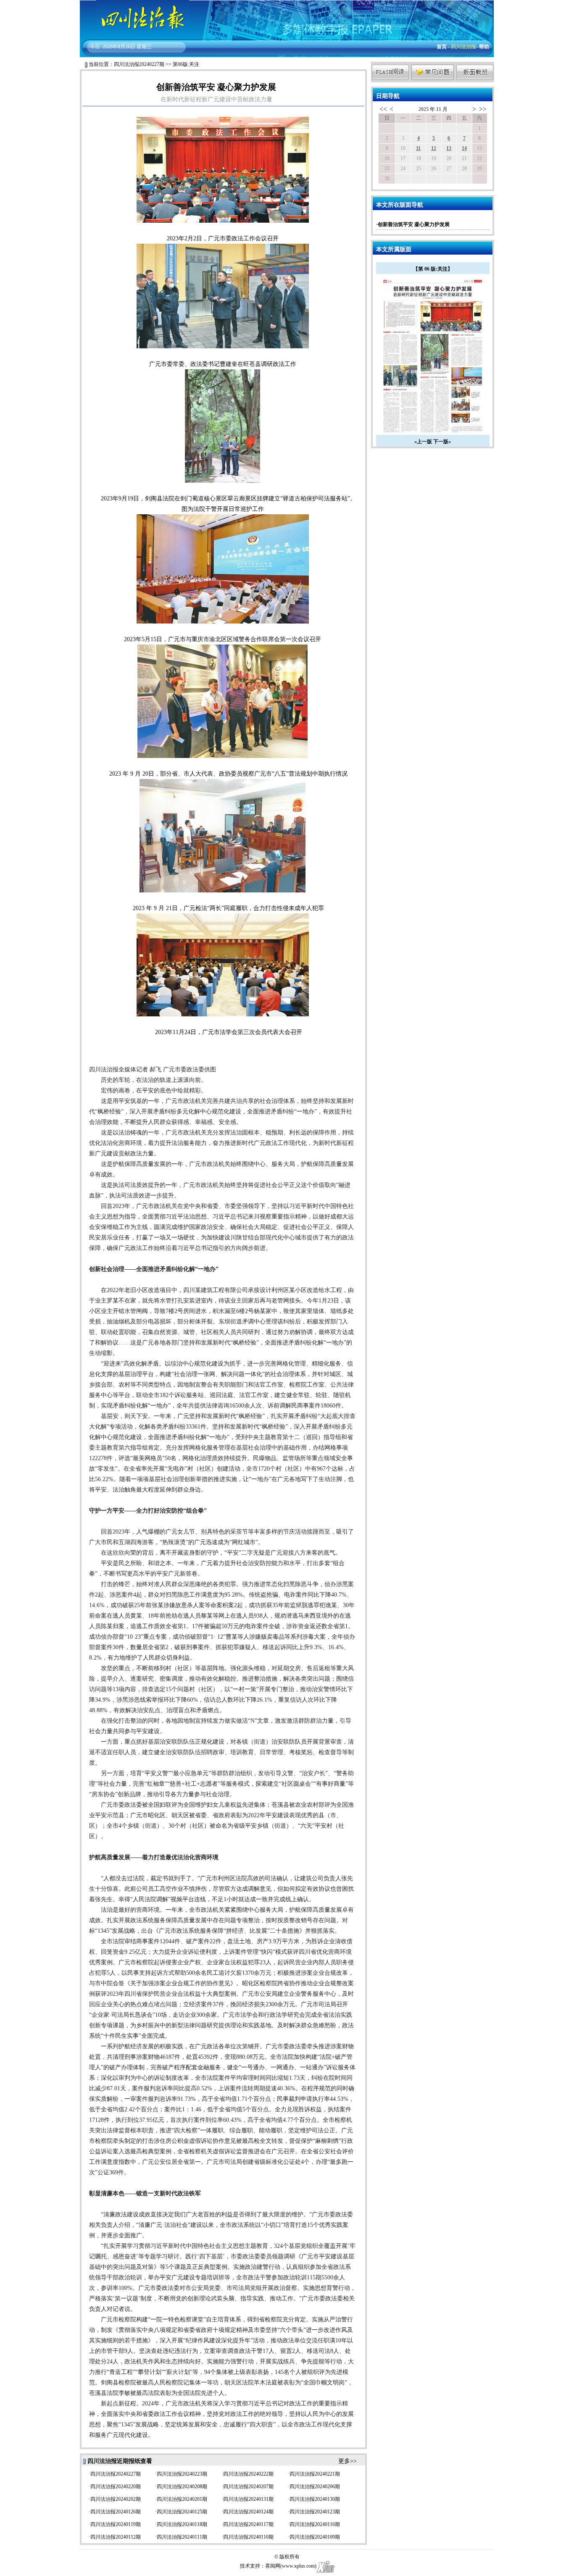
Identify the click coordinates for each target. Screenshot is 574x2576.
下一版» (442, 442)
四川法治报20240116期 (315, 2524)
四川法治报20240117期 (248, 2524)
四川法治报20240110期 (248, 2537)
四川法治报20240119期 (116, 2524)
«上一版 (423, 442)
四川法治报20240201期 (182, 2499)
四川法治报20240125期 (182, 2512)
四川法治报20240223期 (182, 2474)
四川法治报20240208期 (182, 2487)
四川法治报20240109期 (315, 2537)
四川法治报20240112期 (116, 2537)
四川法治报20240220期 (116, 2487)
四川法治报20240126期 (116, 2512)
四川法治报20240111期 (182, 2537)
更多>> (348, 2461)
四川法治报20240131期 (248, 2499)
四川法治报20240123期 (315, 2512)
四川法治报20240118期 (182, 2524)
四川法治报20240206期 (315, 2487)
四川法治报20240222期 (248, 2474)
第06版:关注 (186, 64)
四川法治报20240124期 (248, 2512)
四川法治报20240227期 (139, 64)
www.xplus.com (298, 2566)
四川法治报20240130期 (315, 2499)
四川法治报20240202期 (116, 2499)
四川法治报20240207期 (248, 2487)
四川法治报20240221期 (315, 2474)
